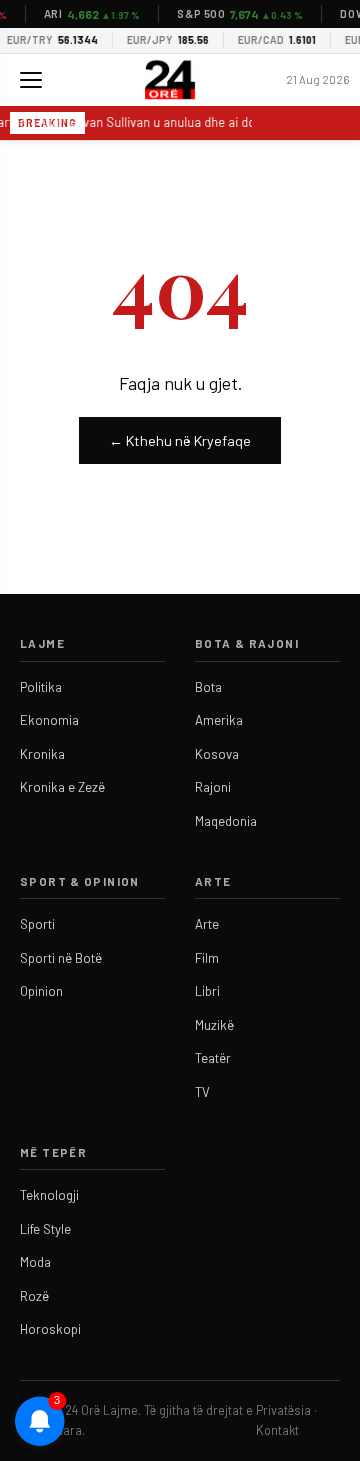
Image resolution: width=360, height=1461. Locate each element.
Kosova (217, 754)
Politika (41, 687)
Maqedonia (226, 821)
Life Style (45, 1229)
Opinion (41, 991)
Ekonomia (49, 720)
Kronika (42, 754)
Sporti (37, 924)
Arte (207, 924)
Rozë (34, 1296)
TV (202, 1092)
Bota (208, 687)
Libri (207, 991)
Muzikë (214, 1025)
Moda (35, 1262)
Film (207, 958)
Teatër (213, 1058)
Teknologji (49, 1195)
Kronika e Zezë (62, 787)
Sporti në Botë (61, 958)
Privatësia (283, 1410)
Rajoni (213, 787)
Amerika (219, 720)
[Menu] (31, 80)
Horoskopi (50, 1329)
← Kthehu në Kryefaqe (180, 440)
